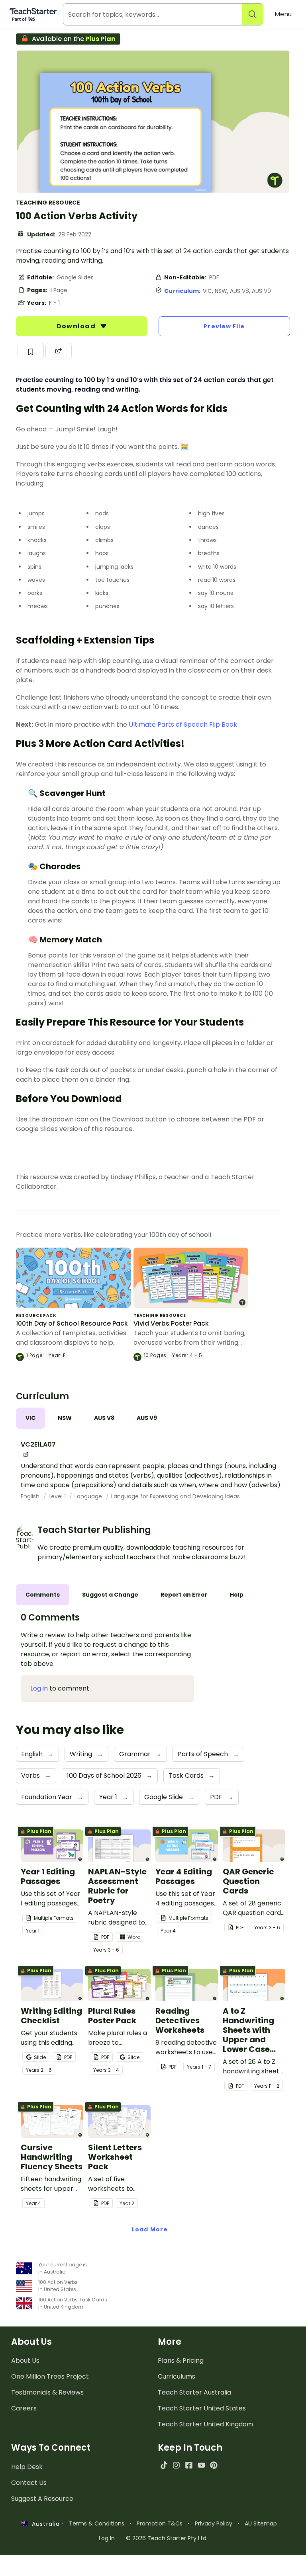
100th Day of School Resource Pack (72, 1323)
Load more (150, 2229)
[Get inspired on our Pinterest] (214, 2465)
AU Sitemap (261, 2523)
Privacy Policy (214, 2523)
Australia (44, 2524)
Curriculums (177, 2376)
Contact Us (29, 2483)
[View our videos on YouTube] (201, 2465)
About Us (25, 2361)
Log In (107, 2538)
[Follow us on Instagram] (176, 2465)
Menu (283, 14)
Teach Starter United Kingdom (205, 2424)
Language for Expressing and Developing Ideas (176, 1496)
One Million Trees (50, 2376)
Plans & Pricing (181, 2361)
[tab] (30, 1418)
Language (89, 1496)
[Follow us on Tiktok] (164, 2465)
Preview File (224, 326)
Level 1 (58, 1496)
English (31, 1496)
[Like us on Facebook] (189, 2465)
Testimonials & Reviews (47, 2392)
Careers (24, 2408)
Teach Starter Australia (194, 2392)
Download (77, 326)
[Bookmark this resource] (31, 351)
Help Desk (27, 2467)
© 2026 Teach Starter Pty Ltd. (167, 2538)
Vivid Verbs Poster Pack (171, 1323)
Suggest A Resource (42, 2499)
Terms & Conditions (97, 2523)
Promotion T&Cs (160, 2523)
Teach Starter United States (202, 2408)
